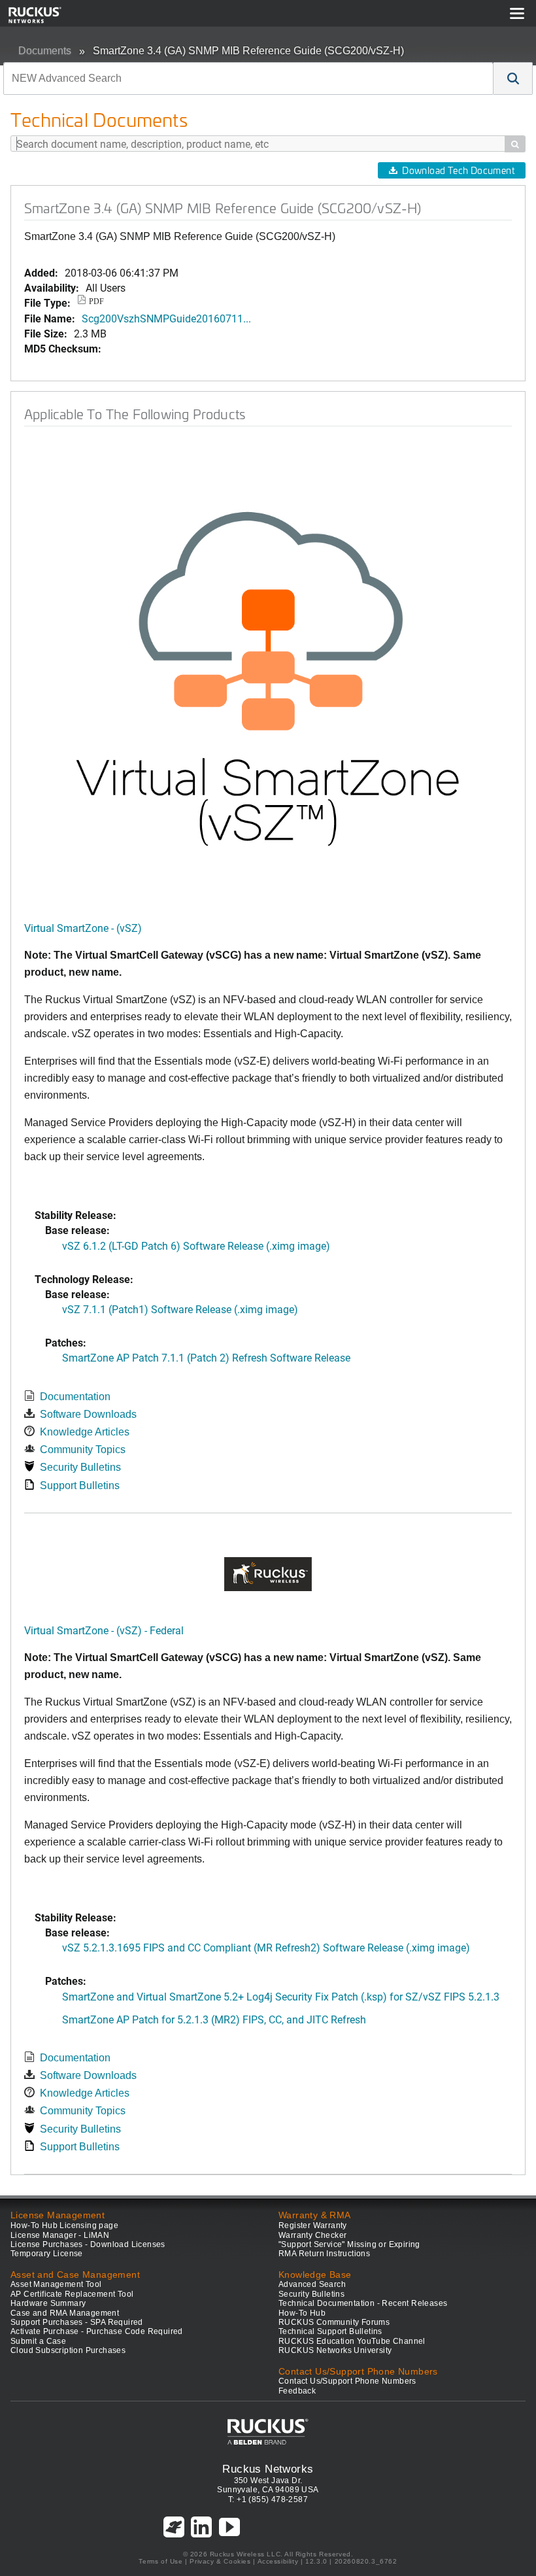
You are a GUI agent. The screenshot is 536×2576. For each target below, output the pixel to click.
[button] (513, 78)
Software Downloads (88, 1414)
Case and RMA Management (65, 2313)
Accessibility (278, 2561)
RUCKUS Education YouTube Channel (352, 2341)
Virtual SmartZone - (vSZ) (83, 928)
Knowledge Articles (85, 1432)
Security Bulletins (80, 1467)
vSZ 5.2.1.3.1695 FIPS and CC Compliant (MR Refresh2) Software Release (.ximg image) (266, 1947)
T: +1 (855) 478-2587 (268, 2499)
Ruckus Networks (268, 2469)
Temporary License (47, 2254)
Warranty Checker (312, 2235)
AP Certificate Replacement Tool (72, 2294)
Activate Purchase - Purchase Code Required (97, 2331)
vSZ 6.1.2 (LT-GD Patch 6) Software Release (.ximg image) (196, 1245)
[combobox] (248, 78)
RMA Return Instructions (324, 2254)
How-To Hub (302, 2313)
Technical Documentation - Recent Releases (363, 2303)
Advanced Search (312, 2284)
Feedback (297, 2391)
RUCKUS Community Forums (334, 2322)
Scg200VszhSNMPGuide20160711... (166, 318)
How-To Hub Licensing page (64, 2225)
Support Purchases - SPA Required (77, 2322)
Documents (45, 51)
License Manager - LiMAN (60, 2235)
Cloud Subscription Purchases (68, 2350)
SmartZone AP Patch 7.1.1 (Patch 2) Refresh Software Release (206, 1357)
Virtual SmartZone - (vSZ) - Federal (104, 1630)
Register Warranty (313, 2225)
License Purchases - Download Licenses (88, 2244)
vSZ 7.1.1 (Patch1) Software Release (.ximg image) (180, 1309)
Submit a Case (38, 2341)
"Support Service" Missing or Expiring (349, 2244)
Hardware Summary (48, 2303)
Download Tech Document (458, 170)
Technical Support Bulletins (330, 2331)
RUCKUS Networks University (335, 2350)
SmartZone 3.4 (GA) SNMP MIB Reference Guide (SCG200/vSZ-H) (248, 51)
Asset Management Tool (56, 2284)
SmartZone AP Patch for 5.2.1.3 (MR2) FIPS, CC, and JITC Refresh (214, 2019)
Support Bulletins (80, 1485)
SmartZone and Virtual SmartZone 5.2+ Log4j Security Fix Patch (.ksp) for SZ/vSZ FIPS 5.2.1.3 (281, 1996)
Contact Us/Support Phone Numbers (347, 2381)
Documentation (75, 1397)
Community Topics (83, 1450)
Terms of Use (160, 2561)
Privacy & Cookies (220, 2561)
